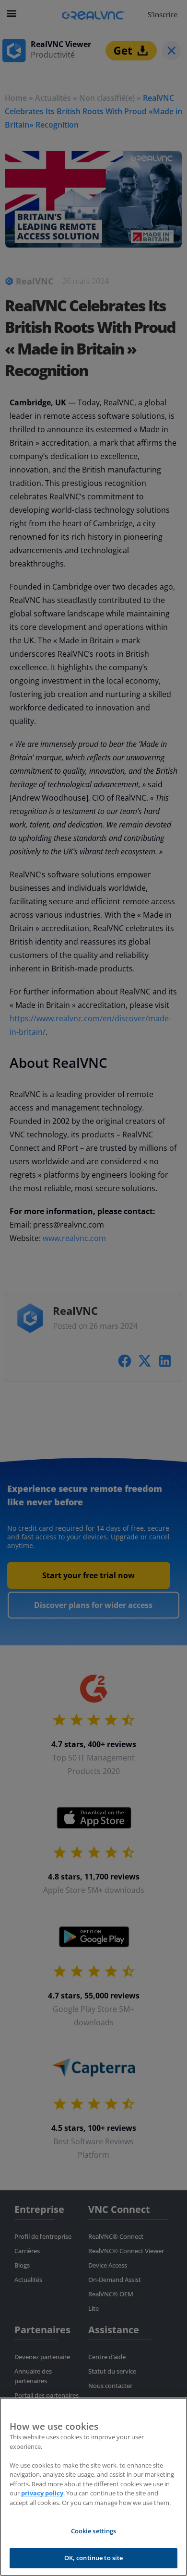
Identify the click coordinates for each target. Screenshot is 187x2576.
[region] (93, 2487)
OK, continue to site (94, 2558)
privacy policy (42, 2493)
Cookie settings (94, 2531)
